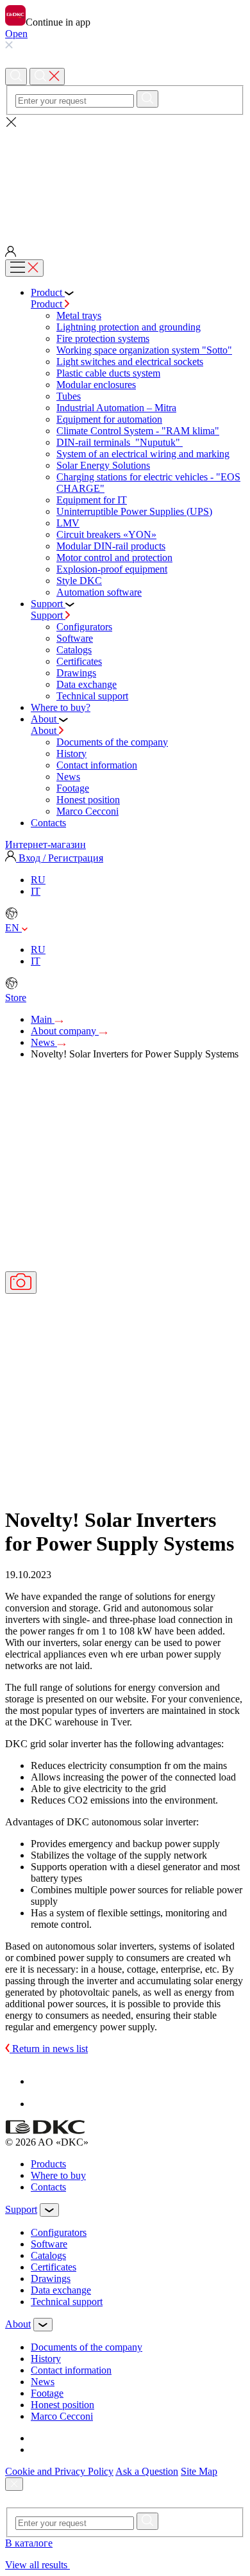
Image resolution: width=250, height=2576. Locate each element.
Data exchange (87, 684)
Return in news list (49, 2049)
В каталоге (29, 2543)
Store (16, 998)
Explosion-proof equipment (112, 569)
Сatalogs (74, 650)
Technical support (92, 696)
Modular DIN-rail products (111, 546)
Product (48, 304)
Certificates (79, 661)
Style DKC (79, 581)
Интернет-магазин (46, 844)
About (45, 730)
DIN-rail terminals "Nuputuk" (120, 442)
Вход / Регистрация (60, 858)
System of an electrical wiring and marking (143, 454)
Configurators (84, 627)
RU (38, 880)
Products (48, 2164)
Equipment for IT (92, 500)
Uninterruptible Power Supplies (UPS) (134, 511)
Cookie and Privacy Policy (59, 2471)
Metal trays (79, 315)
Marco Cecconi (88, 811)
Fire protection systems (103, 338)
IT (36, 891)
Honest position (88, 800)
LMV (68, 523)
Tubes (69, 396)
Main (43, 1019)
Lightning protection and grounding (129, 327)
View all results (37, 2565)
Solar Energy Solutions (103, 465)
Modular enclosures (96, 385)
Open (16, 34)
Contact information (97, 765)
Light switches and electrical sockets (130, 362)
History (71, 754)
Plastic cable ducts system (108, 373)
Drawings (76, 673)
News (68, 777)
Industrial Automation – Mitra (116, 408)
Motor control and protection (114, 558)
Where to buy (58, 2175)
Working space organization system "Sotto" (144, 350)
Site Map (199, 2471)
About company (65, 1031)
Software (75, 638)
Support (48, 615)
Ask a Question (147, 2471)
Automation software (99, 592)
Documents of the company (112, 742)
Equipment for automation (109, 419)
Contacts (48, 2187)
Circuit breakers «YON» (106, 534)
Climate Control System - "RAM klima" (138, 431)
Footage (73, 788)
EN (13, 928)
